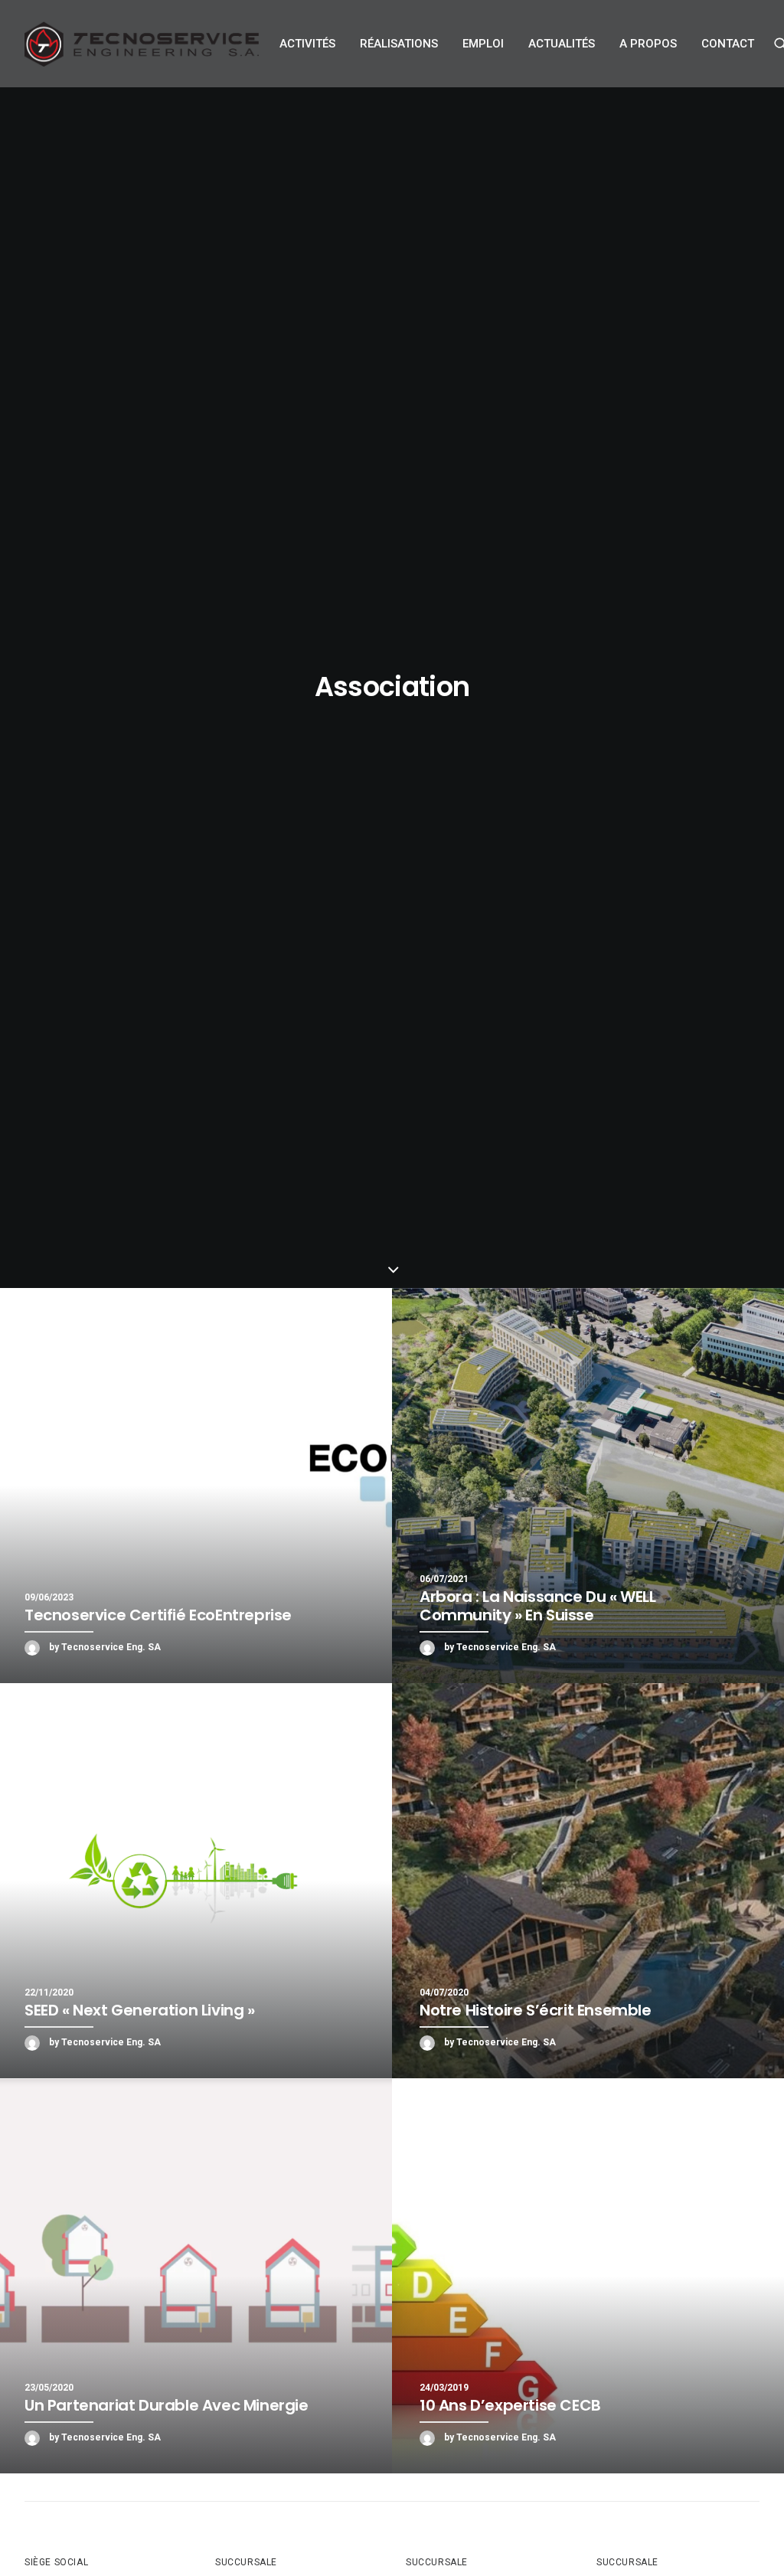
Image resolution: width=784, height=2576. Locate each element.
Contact (728, 44)
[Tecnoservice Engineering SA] (142, 44)
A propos (648, 44)
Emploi (483, 44)
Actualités (562, 44)
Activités (307, 44)
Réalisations (399, 44)
